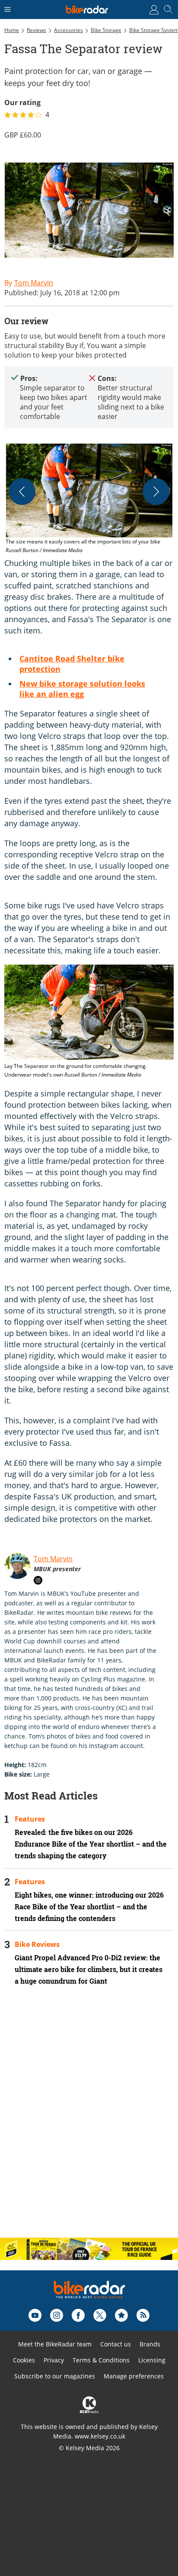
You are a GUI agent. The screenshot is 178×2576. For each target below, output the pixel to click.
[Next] (156, 492)
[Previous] (22, 492)
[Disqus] (89, 2119)
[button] (89, 499)
